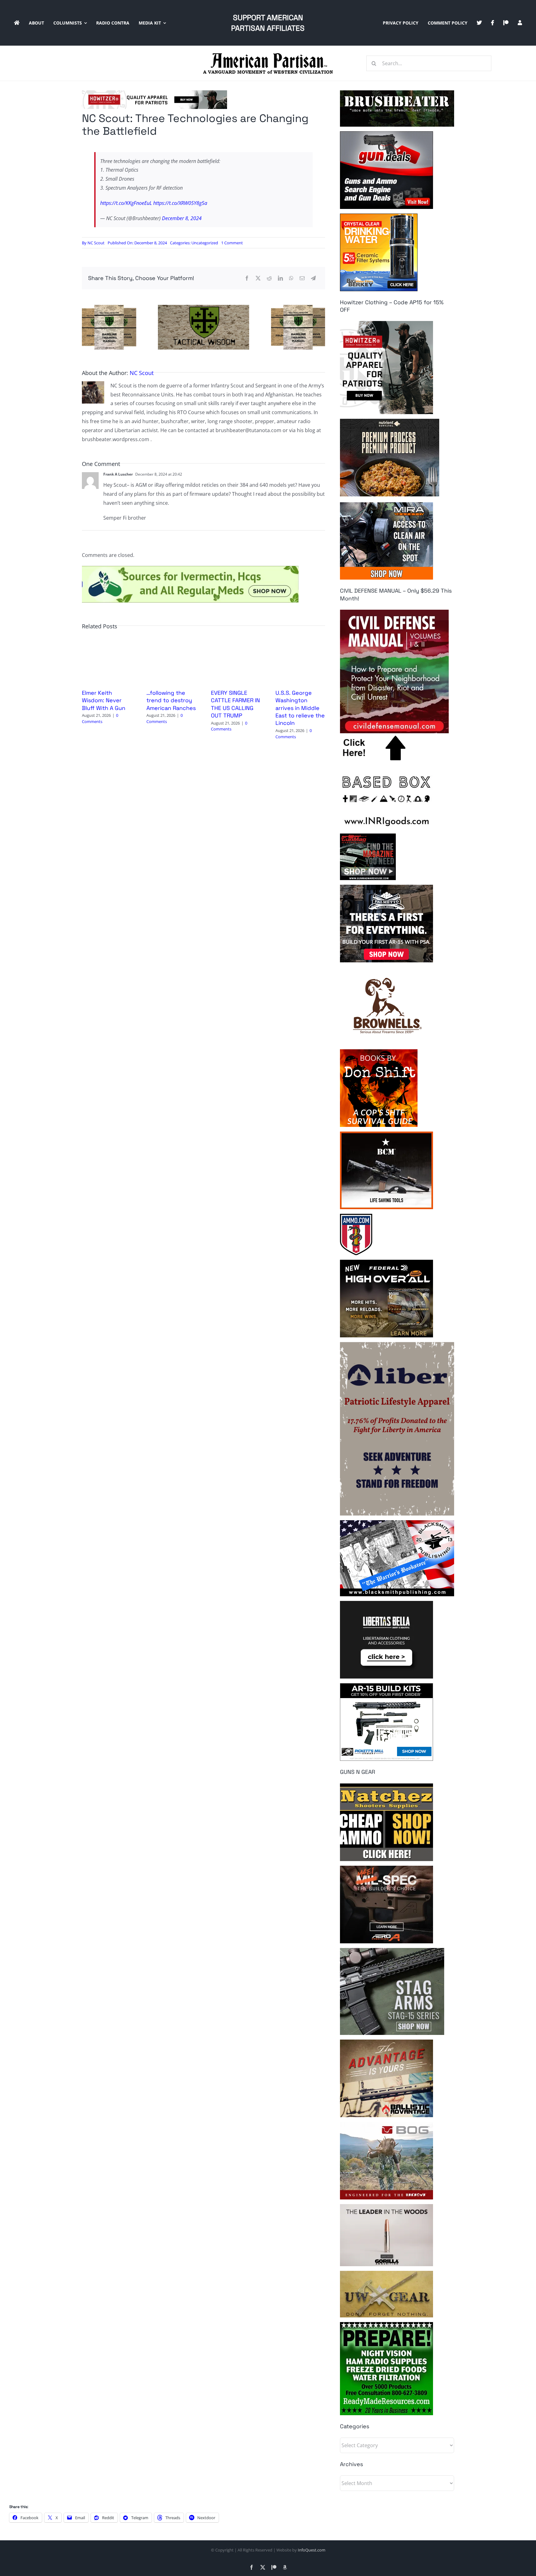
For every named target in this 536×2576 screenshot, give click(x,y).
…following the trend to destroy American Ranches (171, 700)
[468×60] (154, 93)
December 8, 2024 (182, 218)
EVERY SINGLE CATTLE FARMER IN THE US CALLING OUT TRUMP (235, 704)
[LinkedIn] (280, 278)
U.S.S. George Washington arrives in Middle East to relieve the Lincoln (300, 708)
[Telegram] (313, 278)
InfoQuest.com (312, 2550)
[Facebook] (247, 278)
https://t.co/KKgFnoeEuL (126, 203)
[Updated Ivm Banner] (190, 568)
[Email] (302, 278)
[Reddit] (269, 278)
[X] (258, 278)
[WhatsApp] (291, 278)
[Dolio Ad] (203, 307)
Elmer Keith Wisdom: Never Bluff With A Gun (104, 700)
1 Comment (232, 243)
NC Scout (96, 243)
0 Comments (100, 718)
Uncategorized (205, 243)
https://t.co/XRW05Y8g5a (180, 203)
